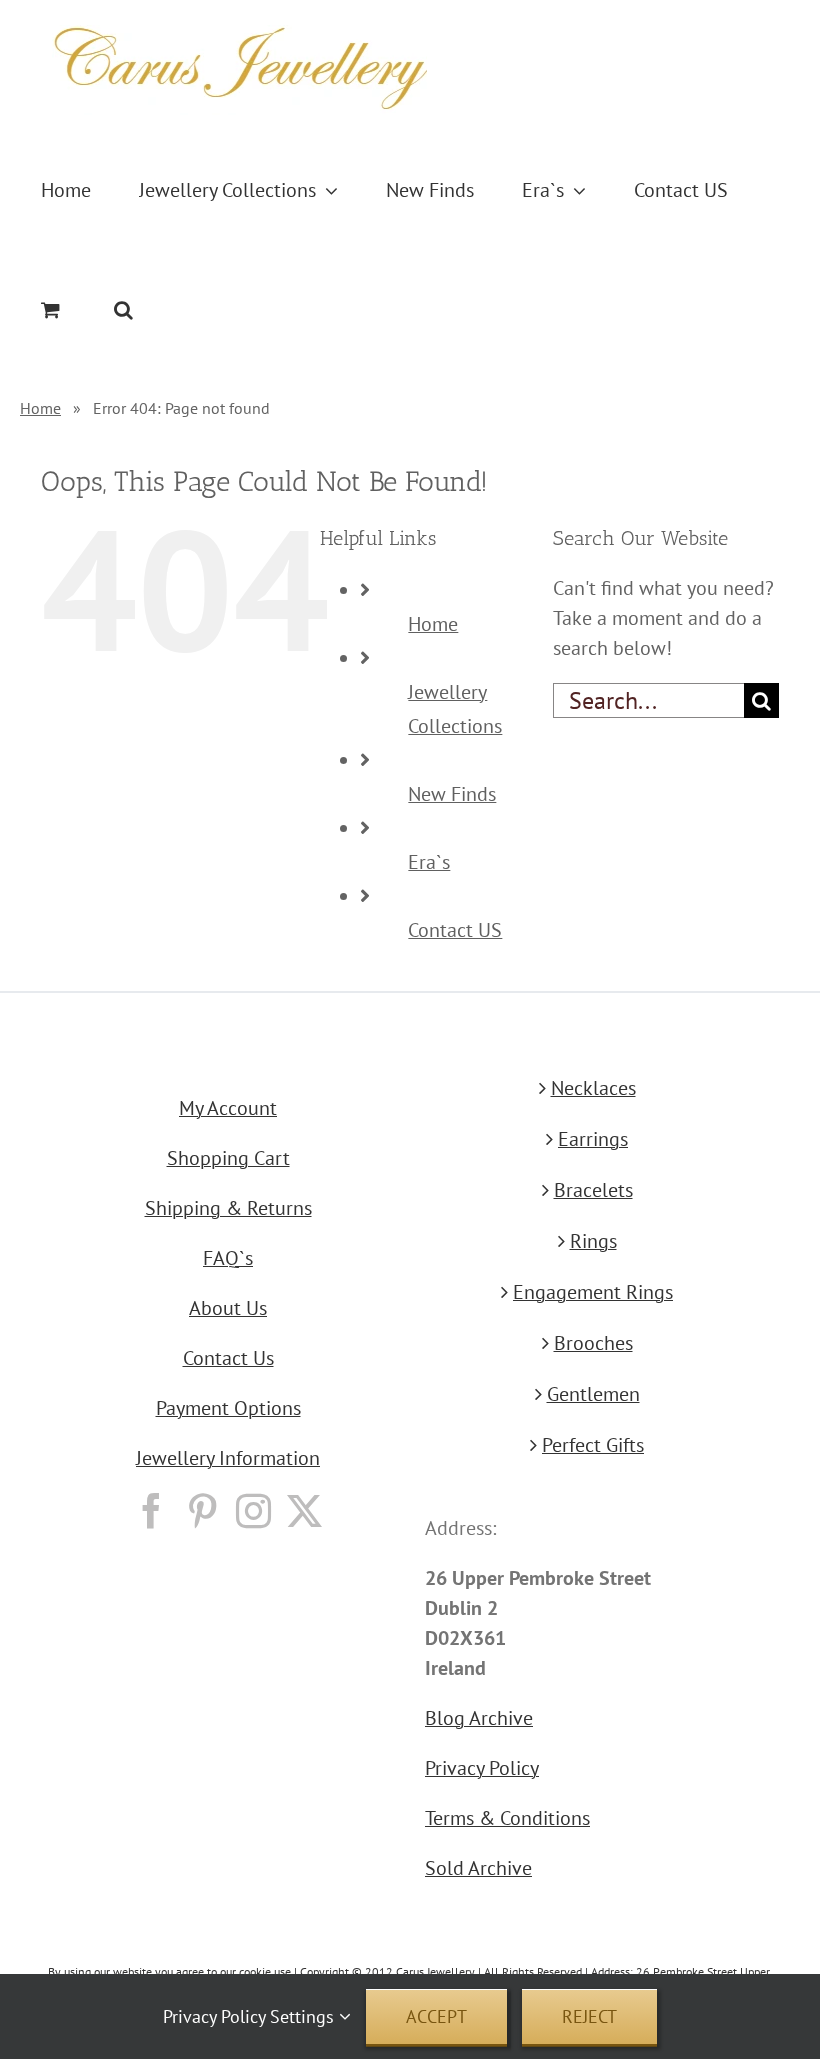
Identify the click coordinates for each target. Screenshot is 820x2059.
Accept (436, 2016)
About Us (228, 1308)
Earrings (593, 1139)
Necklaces (593, 1088)
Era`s (429, 862)
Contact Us (228, 1358)
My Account (228, 1108)
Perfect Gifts (593, 1445)
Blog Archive (479, 1718)
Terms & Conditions (507, 1818)
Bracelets (593, 1190)
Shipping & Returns (228, 1208)
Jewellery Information (228, 1458)
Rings (593, 1241)
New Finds (452, 794)
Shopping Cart (228, 1158)
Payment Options (228, 1408)
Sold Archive (478, 1868)
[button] (123, 310)
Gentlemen (593, 1394)
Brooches (593, 1343)
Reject (589, 2016)
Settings (304, 2016)
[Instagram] (253, 1510)
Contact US (455, 930)
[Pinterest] (202, 1510)
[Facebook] (151, 1510)
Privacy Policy (482, 1768)
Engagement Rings (593, 1292)
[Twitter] (304, 1510)
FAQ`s (228, 1258)
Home (40, 408)
